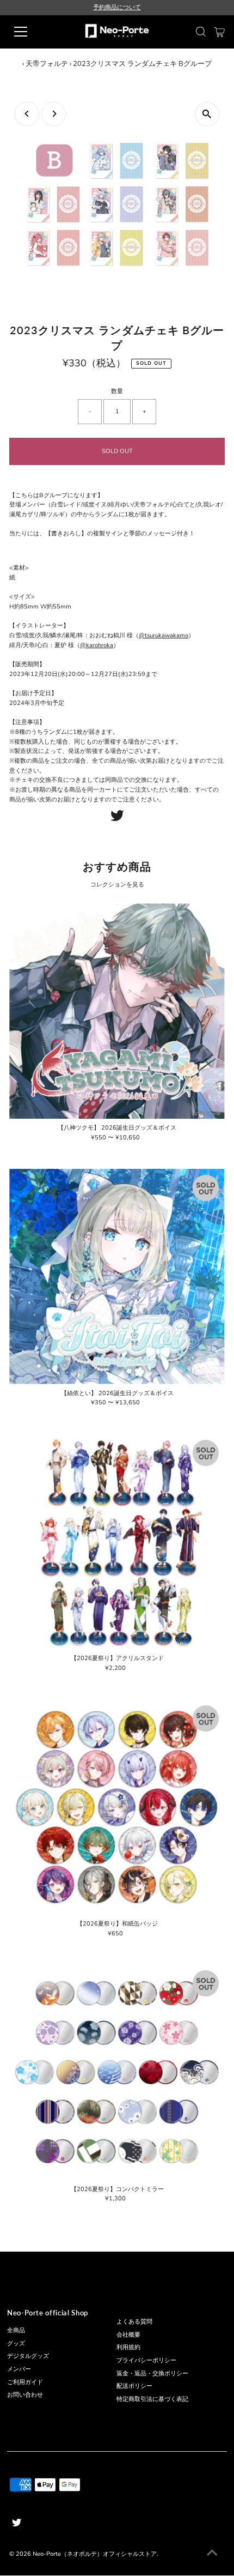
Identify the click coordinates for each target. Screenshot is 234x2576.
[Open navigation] (33, 32)
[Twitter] (117, 819)
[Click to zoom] (207, 114)
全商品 (16, 2330)
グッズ (16, 2343)
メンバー (19, 2369)
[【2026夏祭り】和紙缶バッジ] (117, 1807)
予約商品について (117, 7)
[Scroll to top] (212, 2554)
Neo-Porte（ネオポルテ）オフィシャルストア (95, 2554)
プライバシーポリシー (146, 2360)
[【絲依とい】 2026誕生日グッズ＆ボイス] (117, 1277)
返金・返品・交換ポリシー (152, 2373)
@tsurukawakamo (164, 635)
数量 (117, 391)
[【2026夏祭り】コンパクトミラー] (117, 2072)
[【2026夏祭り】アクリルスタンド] (117, 1542)
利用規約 (128, 2347)
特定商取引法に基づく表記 (152, 2399)
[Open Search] (201, 32)
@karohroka (97, 645)
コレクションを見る (117, 885)
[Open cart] (220, 32)
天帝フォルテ (47, 64)
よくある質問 (134, 2322)
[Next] (54, 114)
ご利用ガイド (25, 2382)
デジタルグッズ (28, 2356)
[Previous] (27, 114)
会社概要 (128, 2335)
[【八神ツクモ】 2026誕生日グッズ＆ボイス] (117, 1011)
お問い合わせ (25, 2395)
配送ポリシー (134, 2386)
